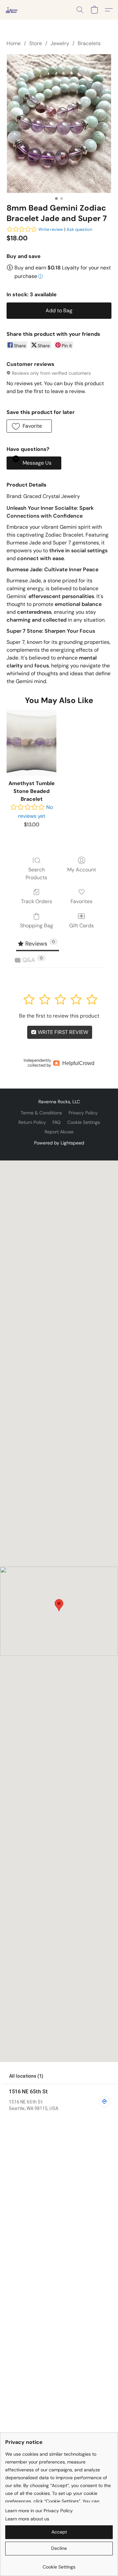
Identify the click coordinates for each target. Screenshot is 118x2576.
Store (36, 43)
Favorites (81, 901)
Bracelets (89, 43)
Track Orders (37, 901)
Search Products (36, 874)
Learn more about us (27, 2519)
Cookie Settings (84, 1122)
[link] (59, 2564)
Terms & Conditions (41, 1113)
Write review (51, 229)
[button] (12, 10)
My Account (82, 870)
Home (14, 43)
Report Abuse (59, 1132)
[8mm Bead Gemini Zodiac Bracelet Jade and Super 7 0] (59, 123)
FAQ (57, 1122)
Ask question (79, 229)
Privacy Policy (83, 1113)
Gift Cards (81, 926)
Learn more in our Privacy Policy (39, 2511)
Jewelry (60, 43)
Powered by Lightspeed (59, 1143)
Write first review (62, 1032)
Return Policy (32, 1122)
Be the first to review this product (59, 1016)
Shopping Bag (37, 926)
